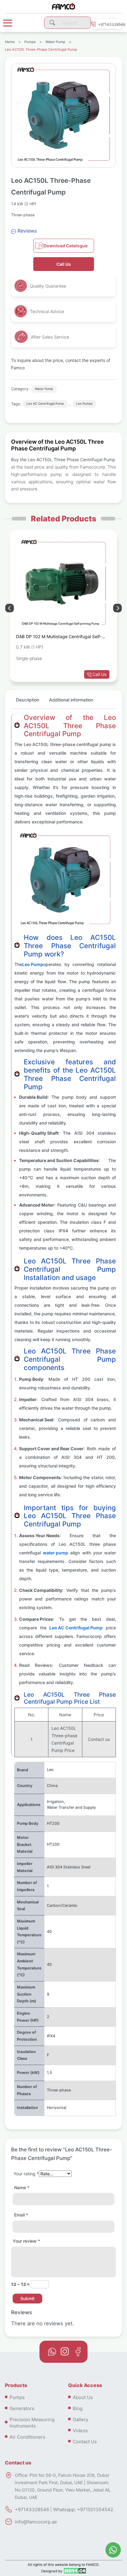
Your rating (26, 2174)
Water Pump (55, 42)
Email (21, 2215)
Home (10, 42)
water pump (55, 1553)
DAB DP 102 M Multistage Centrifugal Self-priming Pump (59, 638)
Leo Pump (33, 964)
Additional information (71, 700)
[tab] (28, 702)
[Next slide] (10, 608)
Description (28, 700)
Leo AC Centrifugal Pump (45, 404)
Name (22, 2187)
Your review (26, 2241)
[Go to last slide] (117, 608)
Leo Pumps (84, 404)
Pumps (30, 42)
